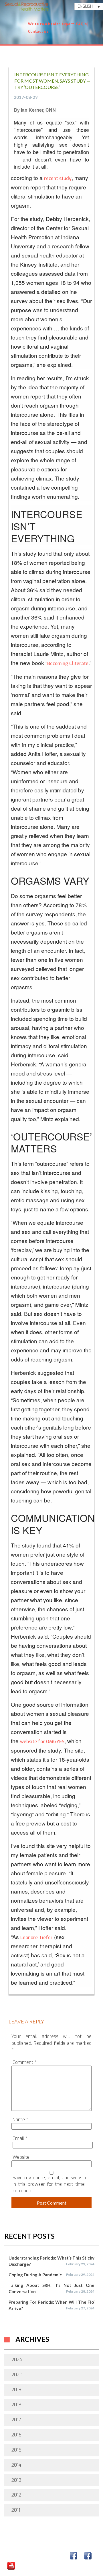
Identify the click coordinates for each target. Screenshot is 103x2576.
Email (20, 2138)
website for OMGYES (42, 1742)
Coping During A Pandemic (35, 2275)
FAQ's (81, 24)
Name (20, 2120)
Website (21, 2157)
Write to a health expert (51, 24)
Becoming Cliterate (68, 664)
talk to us (18, 2550)
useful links (50, 2550)
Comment (24, 2062)
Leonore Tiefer (36, 1938)
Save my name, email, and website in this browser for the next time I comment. (50, 2184)
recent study (58, 178)
